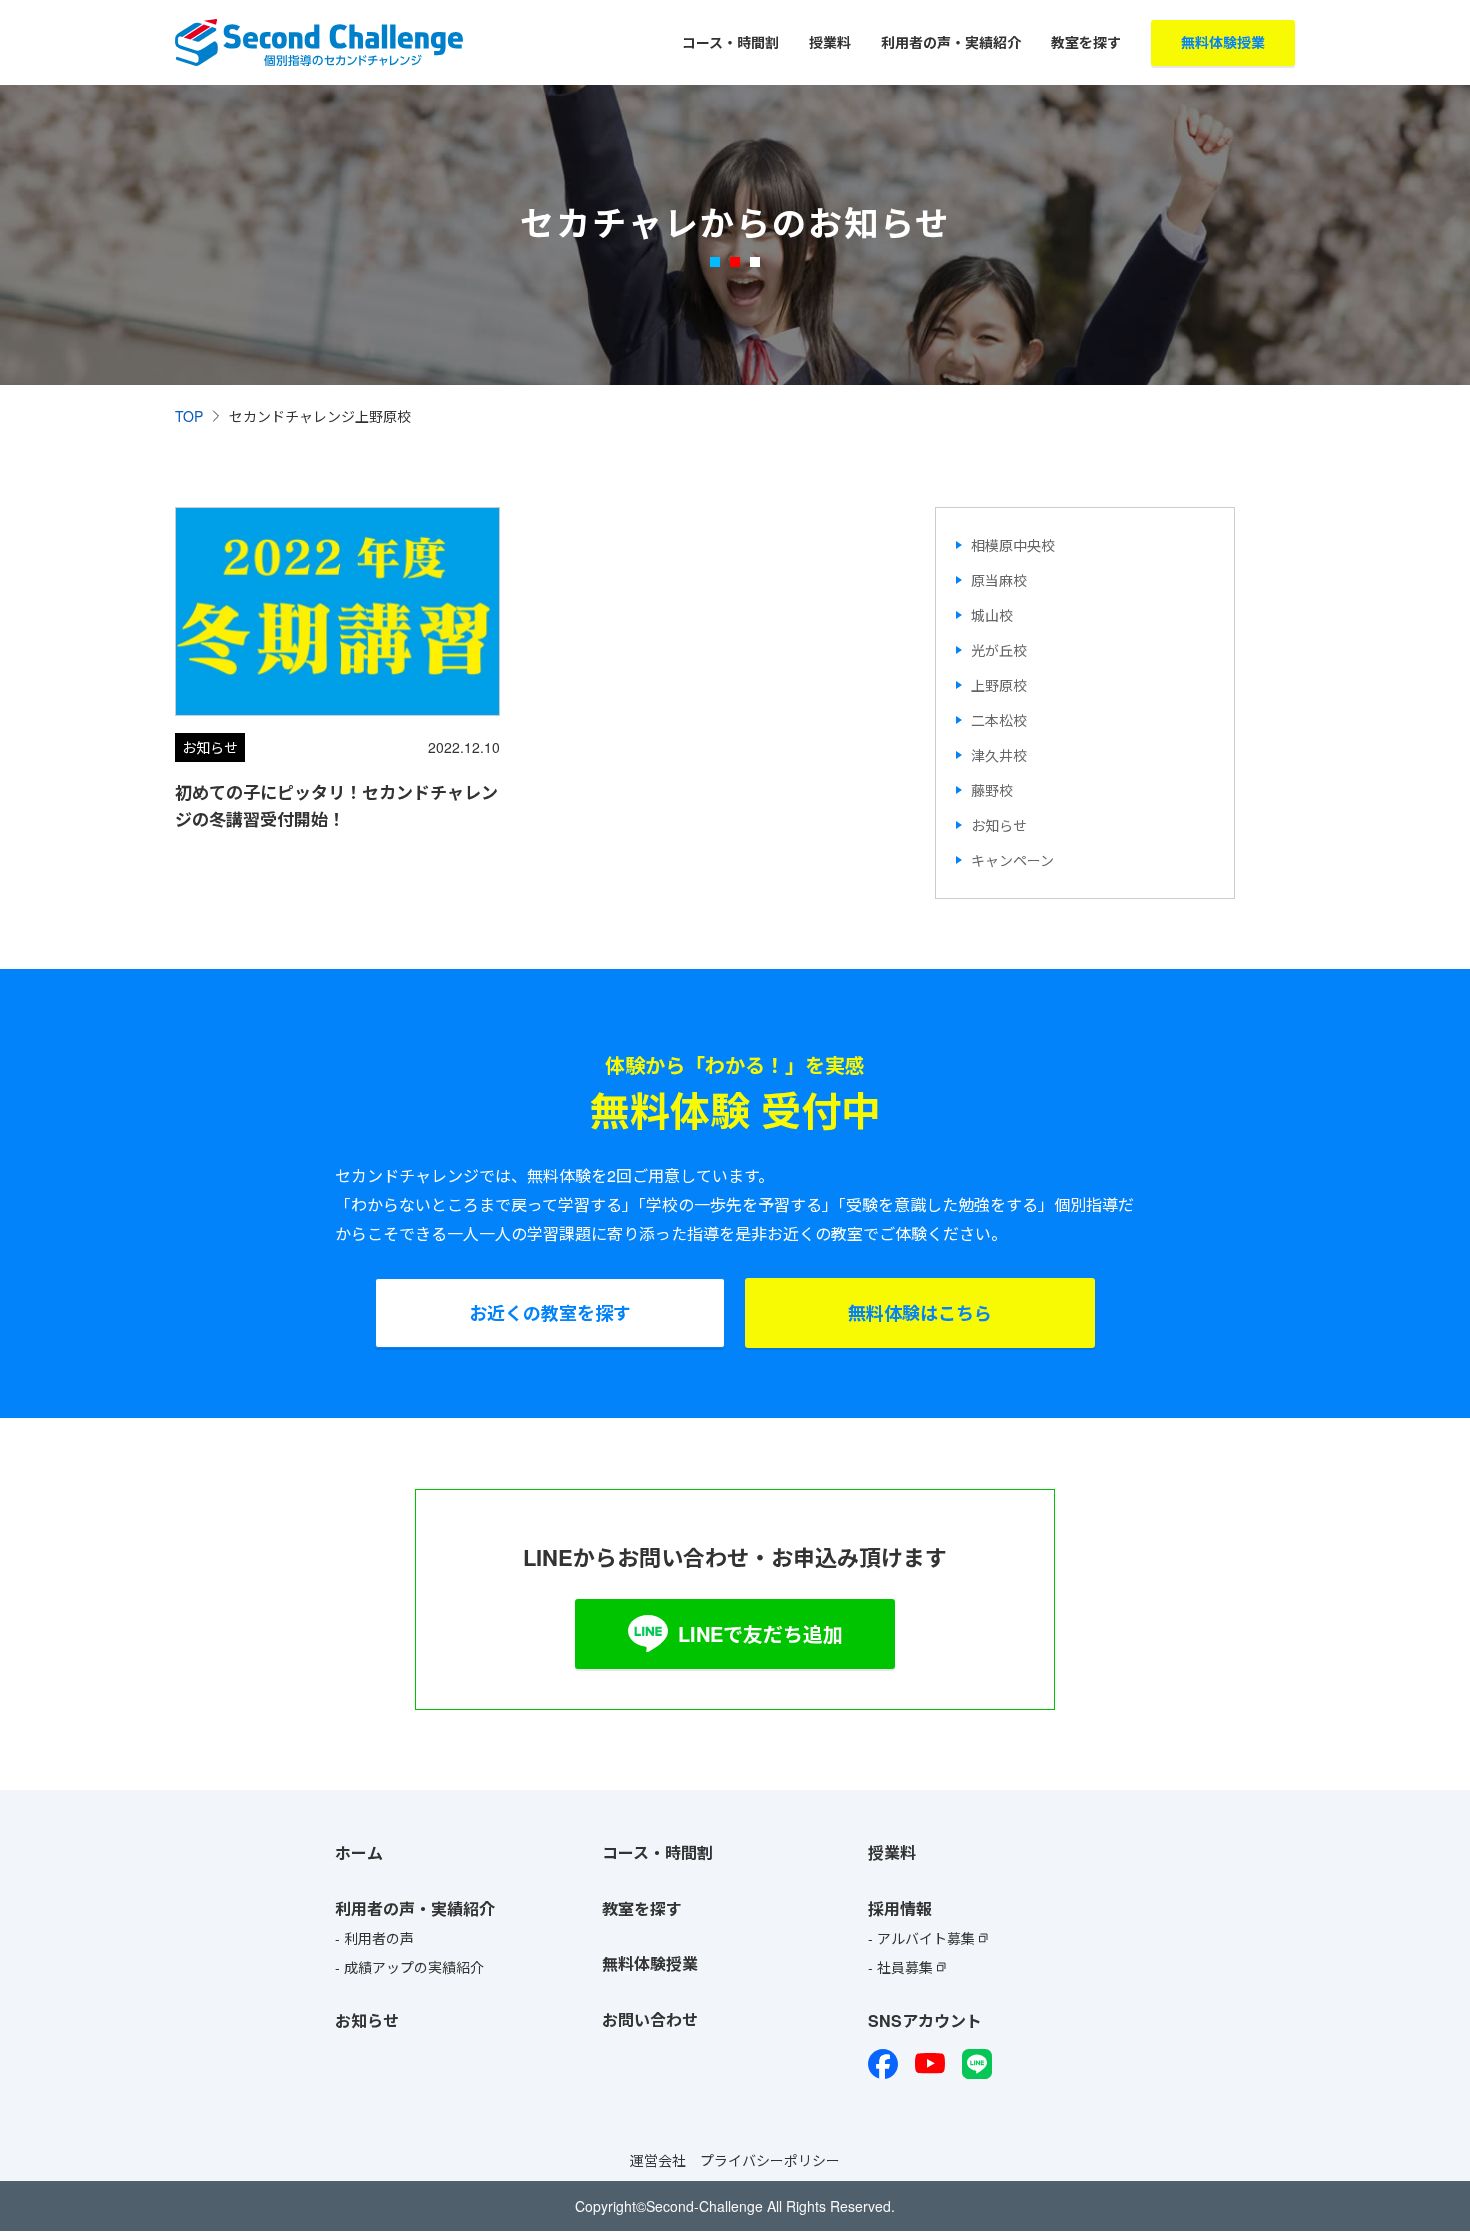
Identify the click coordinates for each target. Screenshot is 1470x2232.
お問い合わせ (650, 2019)
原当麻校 (999, 580)
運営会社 (658, 2160)
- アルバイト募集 (921, 1938)
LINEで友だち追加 (760, 1633)
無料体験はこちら (920, 1313)
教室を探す (1086, 42)
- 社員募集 (900, 1967)
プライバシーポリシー (770, 2160)
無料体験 (1223, 42)
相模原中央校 (1013, 545)
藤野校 (992, 790)
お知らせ (999, 825)
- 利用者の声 (374, 1938)
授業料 (830, 42)
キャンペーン (1012, 860)
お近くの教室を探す (550, 1313)
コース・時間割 (730, 42)
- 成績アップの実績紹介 (409, 1967)
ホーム (359, 1852)
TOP (189, 416)
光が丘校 (999, 650)
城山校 (992, 615)
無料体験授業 (650, 1963)
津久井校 (999, 755)
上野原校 (999, 685)
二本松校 (999, 720)
